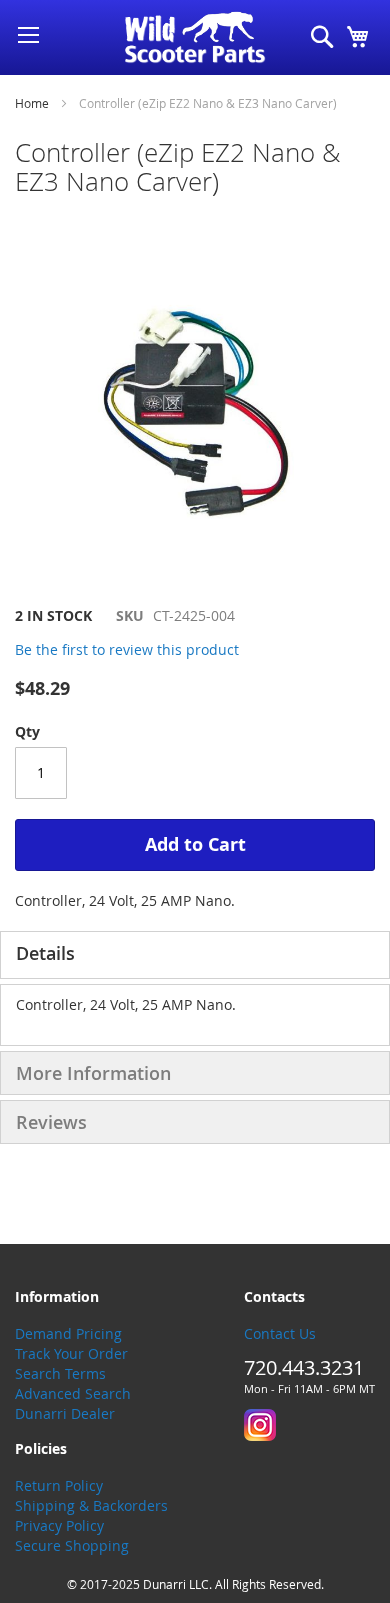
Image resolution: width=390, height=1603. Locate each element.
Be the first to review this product (127, 649)
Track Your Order (71, 1353)
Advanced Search (73, 1393)
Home (32, 103)
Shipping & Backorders (91, 1505)
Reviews (51, 1122)
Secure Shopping (72, 1545)
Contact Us (280, 1333)
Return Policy (59, 1485)
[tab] (195, 955)
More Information (93, 1073)
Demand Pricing (68, 1333)
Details (45, 953)
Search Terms (60, 1373)
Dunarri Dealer (65, 1413)
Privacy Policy (59, 1525)
